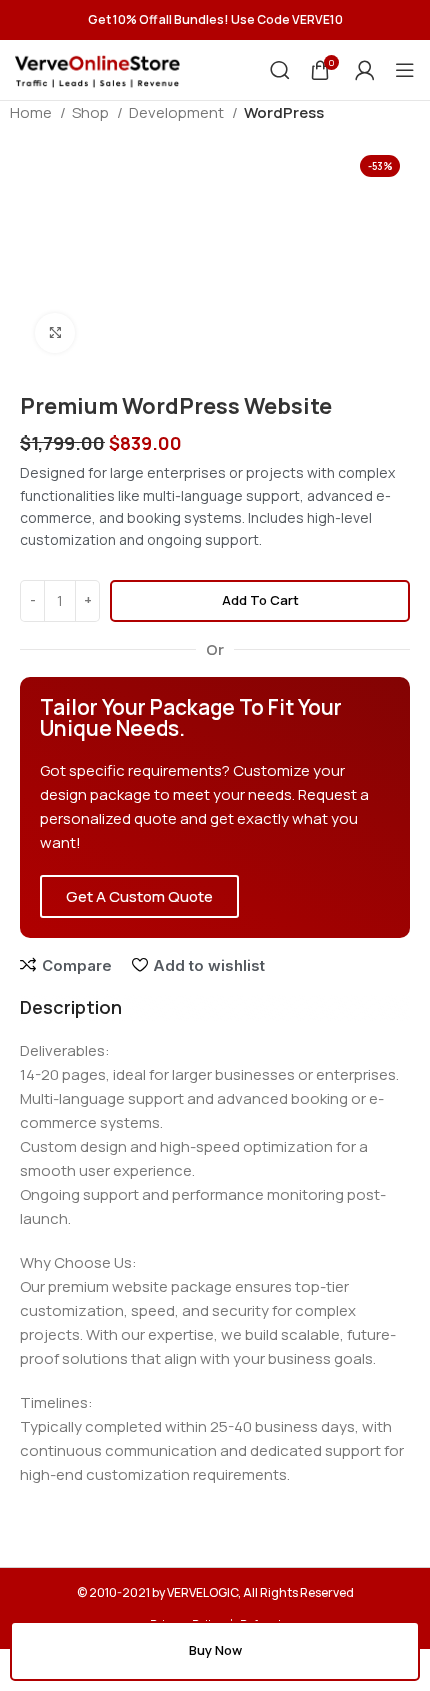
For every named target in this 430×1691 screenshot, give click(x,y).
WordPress (284, 112)
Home (32, 112)
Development (178, 112)
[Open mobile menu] (405, 70)
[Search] (280, 70)
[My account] (365, 70)
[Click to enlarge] (55, 333)
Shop (92, 112)
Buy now (215, 1650)
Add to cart (260, 600)
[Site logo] (97, 68)
